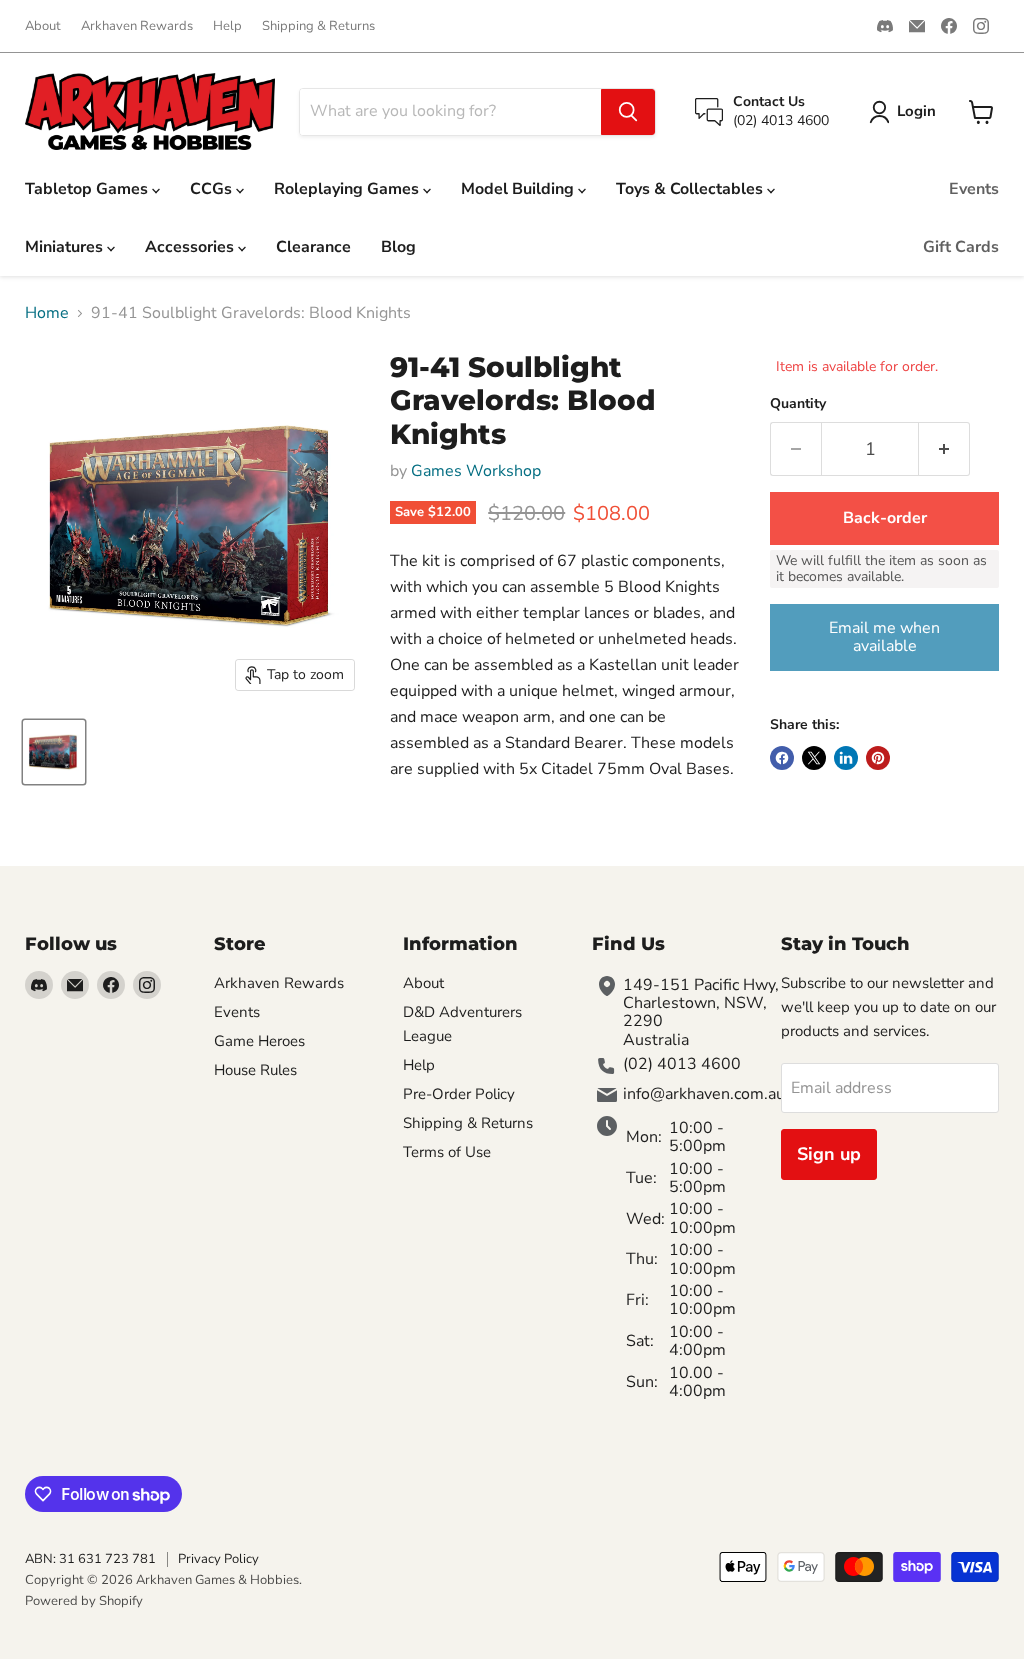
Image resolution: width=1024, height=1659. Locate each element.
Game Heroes (259, 1041)
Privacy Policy (218, 1559)
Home (47, 313)
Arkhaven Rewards (137, 26)
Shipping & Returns (318, 26)
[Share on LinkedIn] (846, 758)
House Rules (255, 1070)
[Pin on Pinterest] (878, 758)
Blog (398, 247)
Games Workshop (476, 471)
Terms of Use (447, 1152)
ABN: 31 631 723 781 (90, 1559)
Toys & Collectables (691, 189)
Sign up (829, 1154)
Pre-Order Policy (459, 1094)
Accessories (191, 247)
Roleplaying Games (348, 189)
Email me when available (884, 637)
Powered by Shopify (84, 1601)
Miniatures (66, 247)
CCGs (213, 189)
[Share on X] (814, 758)
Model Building (519, 189)
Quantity (798, 404)
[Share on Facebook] (782, 758)
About (43, 26)
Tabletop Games (88, 189)
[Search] (628, 112)
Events (974, 189)
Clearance (313, 247)
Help (227, 26)
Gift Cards (961, 247)
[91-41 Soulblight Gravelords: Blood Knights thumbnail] (54, 752)
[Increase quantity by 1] (944, 449)
